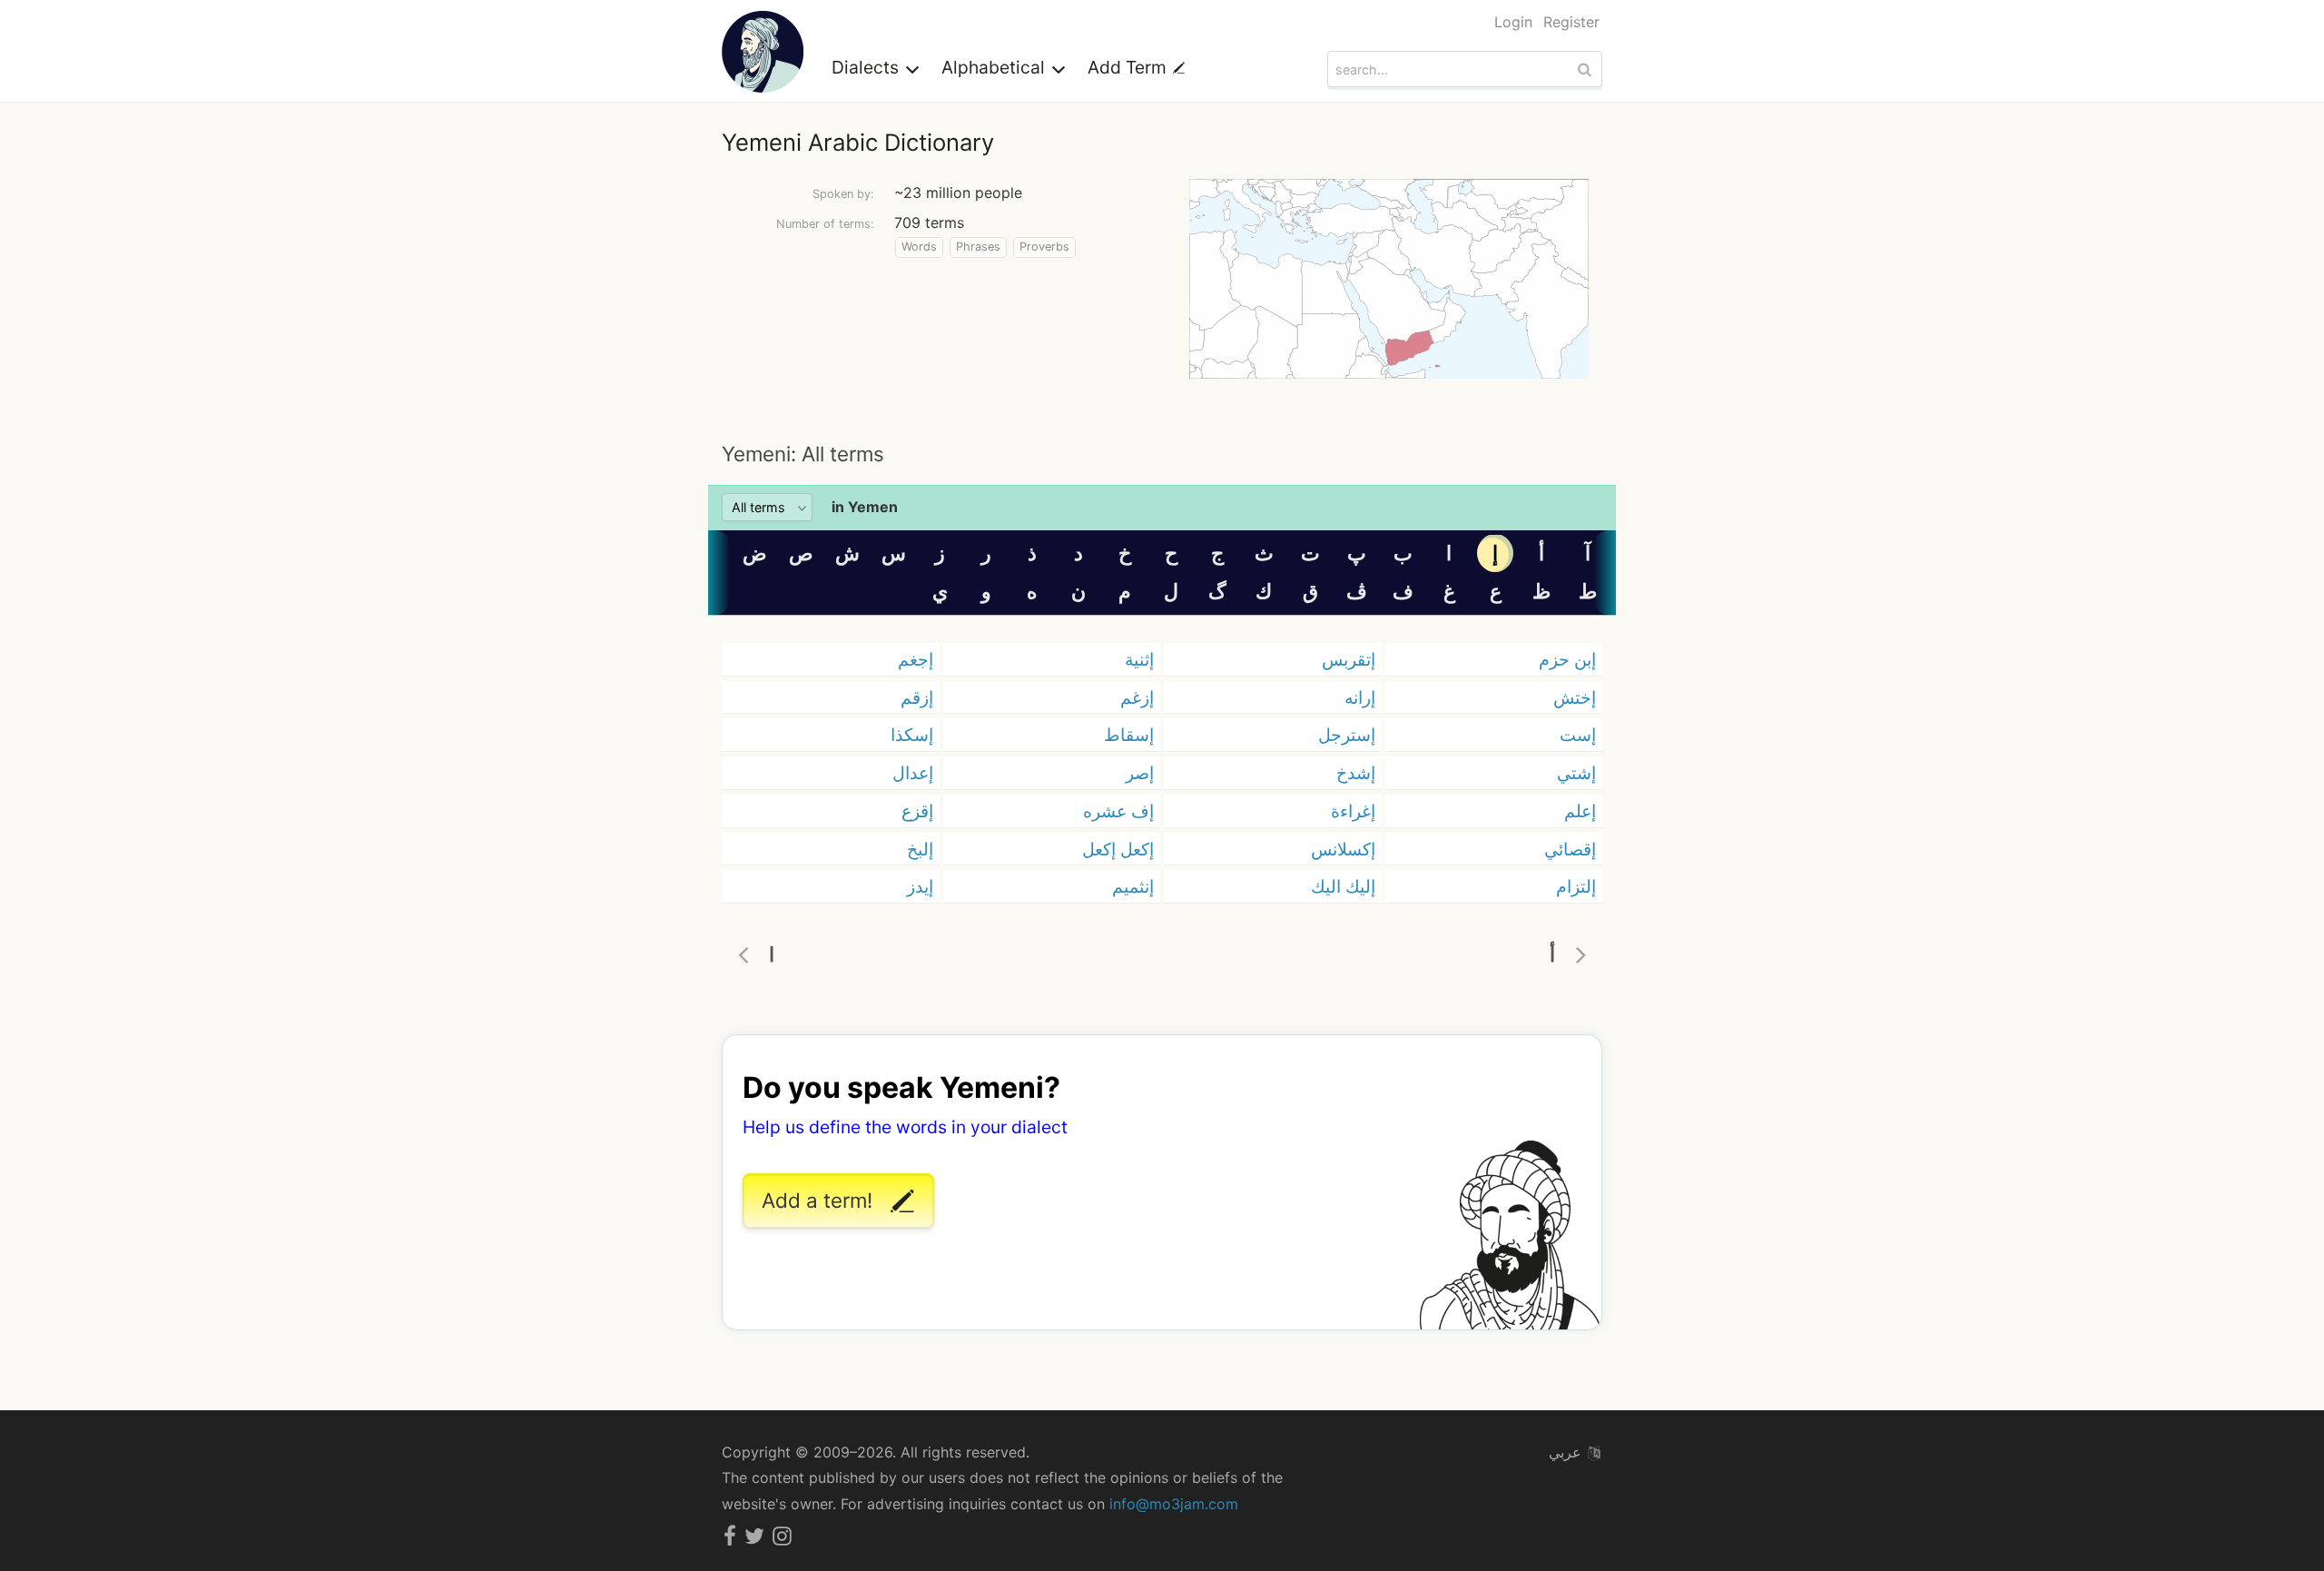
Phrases (978, 247)
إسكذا (912, 735)
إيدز (920, 886)
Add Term (1129, 67)
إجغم (916, 659)
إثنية (1139, 659)
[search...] (1587, 69)
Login (1513, 22)
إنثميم (1133, 886)
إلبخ (920, 849)
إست (1578, 735)
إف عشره (1118, 811)
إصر (1140, 773)
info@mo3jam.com (1174, 1504)
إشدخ (1356, 773)
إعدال (913, 773)
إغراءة (1353, 811)
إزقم (917, 697)
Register (1571, 22)
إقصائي (1570, 849)
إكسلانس (1343, 849)
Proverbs (1044, 247)
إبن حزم (1567, 659)
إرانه (1360, 697)
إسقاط (1129, 735)
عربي (1567, 1452)
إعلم (1580, 811)
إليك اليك (1343, 886)
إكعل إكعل (1118, 849)
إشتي (1576, 773)
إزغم (1137, 697)
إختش (1575, 697)
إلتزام (1576, 886)
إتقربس (1349, 659)
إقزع (917, 811)
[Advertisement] (1162, 409)
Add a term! (820, 1200)
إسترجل (1347, 735)
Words (919, 247)
